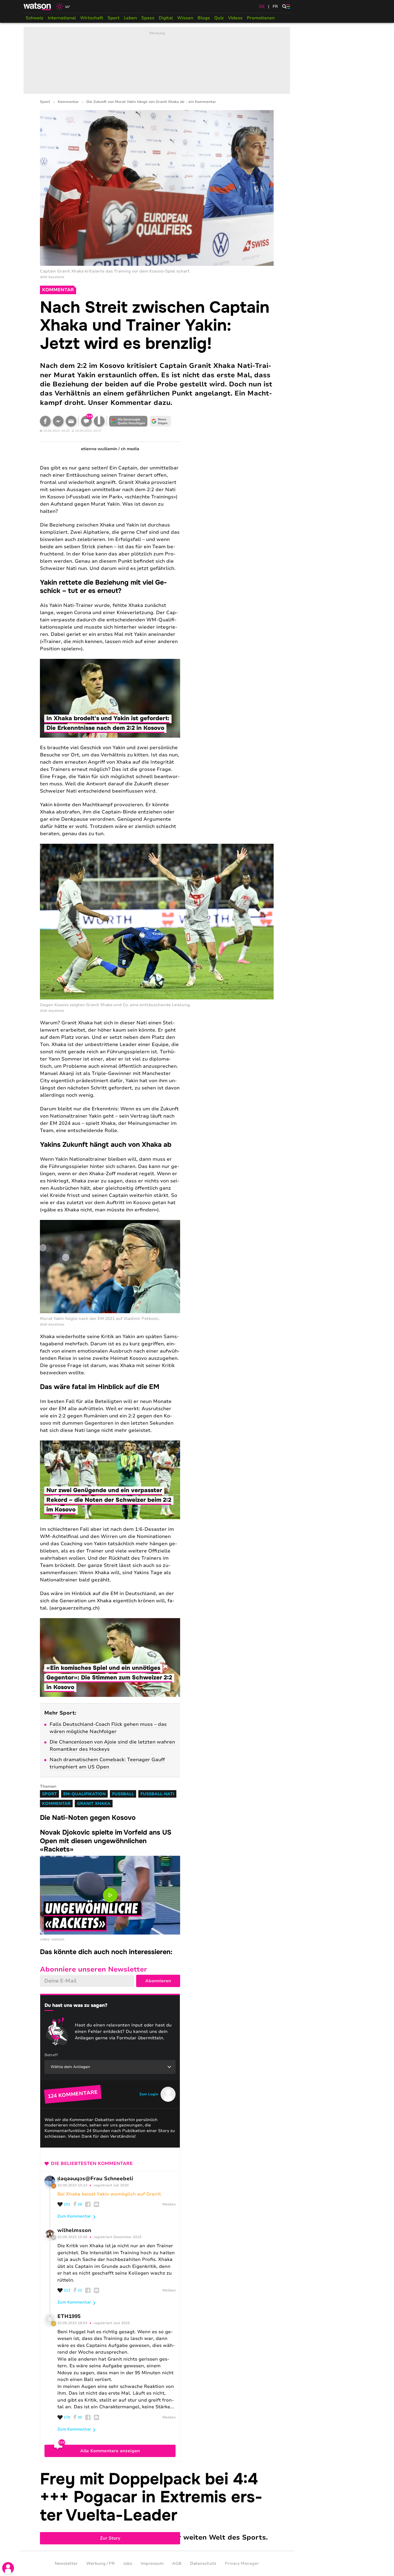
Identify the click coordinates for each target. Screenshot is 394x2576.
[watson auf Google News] (161, 421)
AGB (177, 2563)
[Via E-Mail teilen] (71, 421)
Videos (235, 18)
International (62, 18)
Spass (148, 18)
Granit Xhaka (94, 1804)
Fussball (123, 1794)
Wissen (185, 18)
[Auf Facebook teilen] (45, 421)
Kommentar (68, 102)
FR (275, 6)
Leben (130, 18)
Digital (166, 18)
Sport (114, 18)
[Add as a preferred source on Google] (128, 421)
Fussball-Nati (157, 1794)
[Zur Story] (157, 2506)
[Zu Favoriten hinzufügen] (99, 421)
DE (262, 6)
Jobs (128, 2563)
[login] (8, 2568)
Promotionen (261, 18)
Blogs (204, 18)
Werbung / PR (101, 2563)
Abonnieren (158, 1981)
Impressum (152, 2563)
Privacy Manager (242, 2563)
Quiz (219, 18)
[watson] (38, 6)
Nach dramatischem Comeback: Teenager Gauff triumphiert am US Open (107, 1763)
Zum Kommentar (74, 2216)
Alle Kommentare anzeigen (110, 2451)
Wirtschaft (92, 18)
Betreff (51, 2055)
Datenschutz (203, 2563)
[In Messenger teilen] (58, 421)
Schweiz (35, 18)
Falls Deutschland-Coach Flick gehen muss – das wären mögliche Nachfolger (108, 1728)
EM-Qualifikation (84, 1794)
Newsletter (66, 2563)
